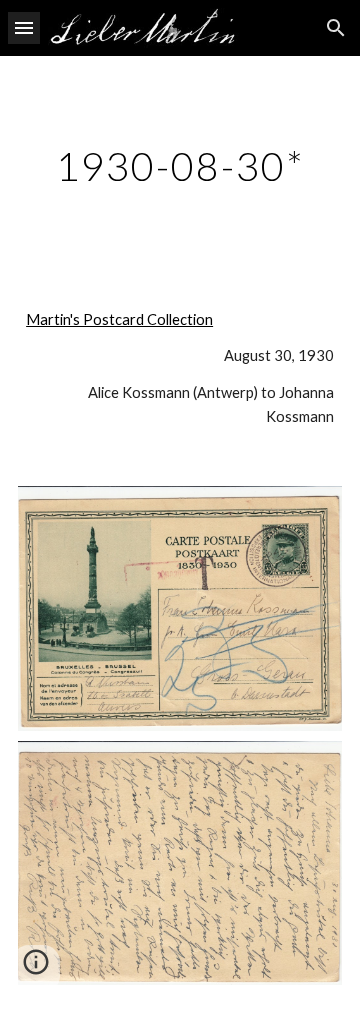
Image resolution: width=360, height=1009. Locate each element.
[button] (24, 27)
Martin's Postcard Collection (119, 319)
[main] (180, 166)
